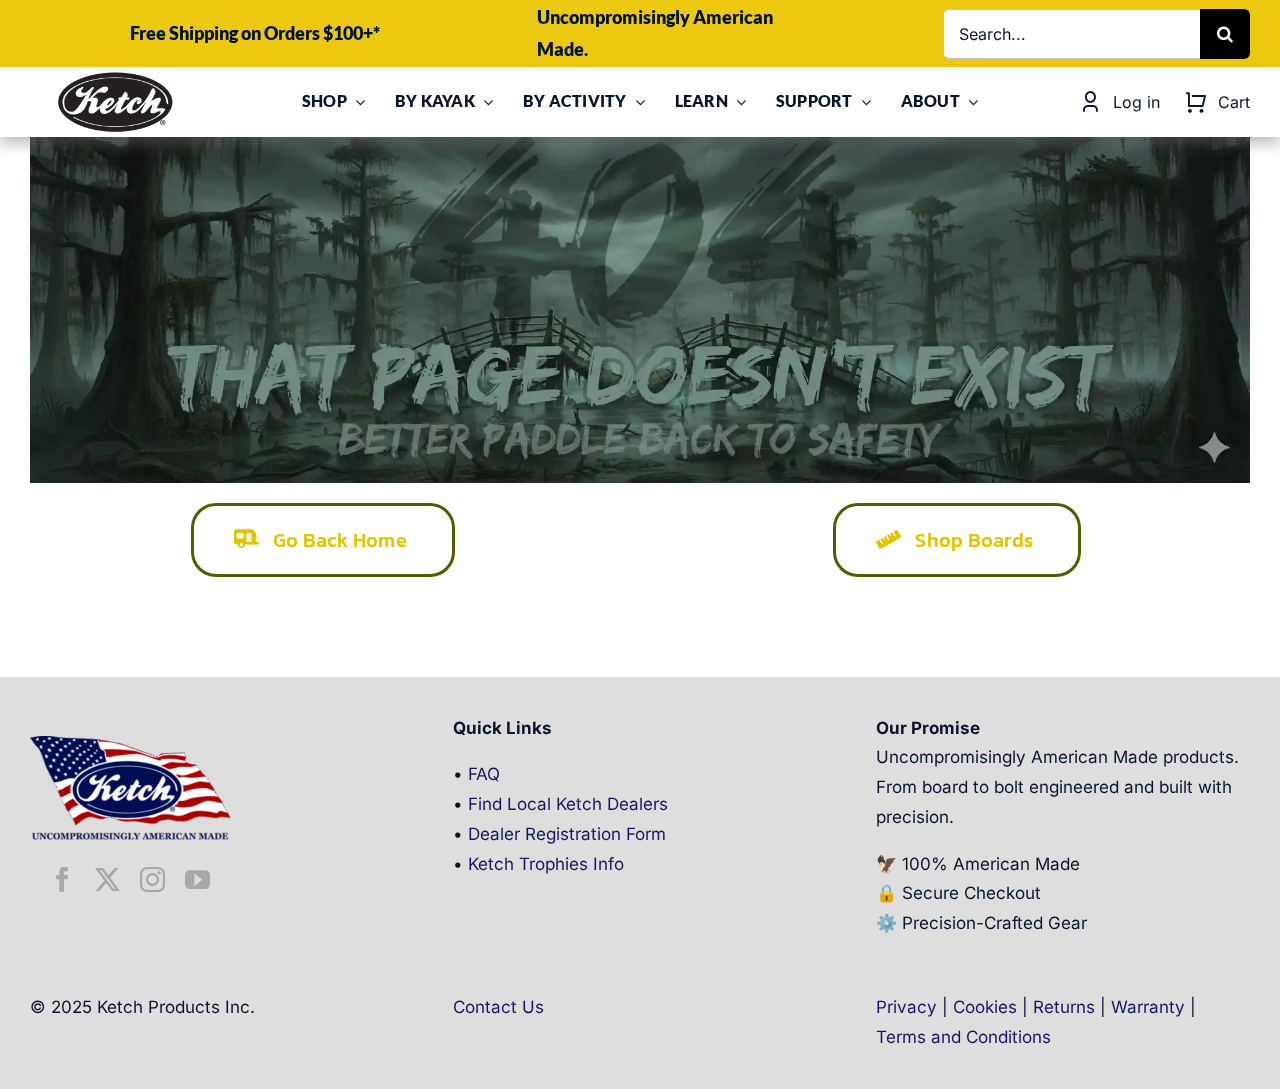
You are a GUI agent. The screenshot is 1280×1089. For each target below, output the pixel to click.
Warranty (1148, 1007)
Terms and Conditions (963, 1037)
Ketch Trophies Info (546, 864)
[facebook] (62, 879)
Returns (1064, 1007)
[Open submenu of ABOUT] (969, 102)
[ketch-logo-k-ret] (115, 78)
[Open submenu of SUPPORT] (862, 102)
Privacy (906, 1007)
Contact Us (498, 1007)
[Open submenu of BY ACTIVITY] (636, 102)
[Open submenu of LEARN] (737, 102)
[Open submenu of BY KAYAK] (484, 102)
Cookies (985, 1007)
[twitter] (107, 879)
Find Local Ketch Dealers (568, 804)
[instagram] (152, 879)
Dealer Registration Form (567, 834)
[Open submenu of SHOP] (356, 102)
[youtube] (197, 879)
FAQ (484, 774)
